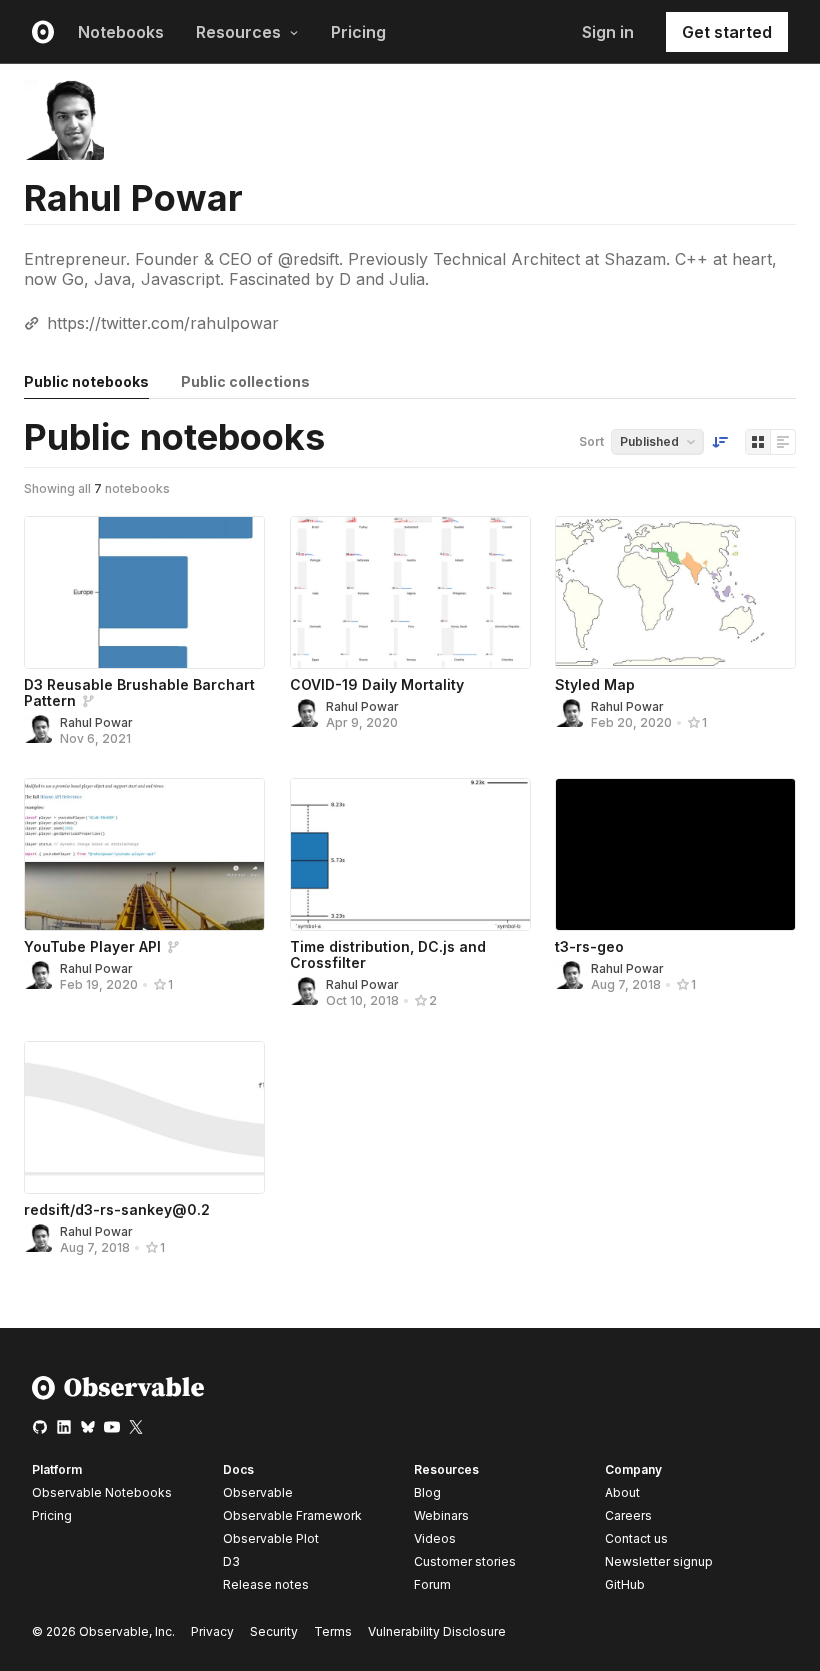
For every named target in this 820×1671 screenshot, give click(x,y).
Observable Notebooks (102, 1492)
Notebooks (121, 32)
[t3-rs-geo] (675, 854)
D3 (231, 1561)
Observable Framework (292, 1515)
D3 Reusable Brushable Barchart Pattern (139, 692)
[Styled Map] (675, 592)
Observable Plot (271, 1538)
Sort (591, 441)
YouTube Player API (92, 946)
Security (274, 1631)
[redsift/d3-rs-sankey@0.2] (144, 1117)
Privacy (212, 1631)
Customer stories (465, 1561)
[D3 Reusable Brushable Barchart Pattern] (144, 592)
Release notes (266, 1584)
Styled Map (595, 684)
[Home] (118, 1395)
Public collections (245, 381)
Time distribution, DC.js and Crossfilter (388, 954)
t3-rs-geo (589, 946)
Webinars (441, 1515)
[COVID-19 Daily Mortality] (410, 592)
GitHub (625, 1584)
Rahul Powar (96, 722)
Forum (432, 1584)
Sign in (608, 32)
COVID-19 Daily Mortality (377, 684)
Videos (435, 1538)
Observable (258, 1492)
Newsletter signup (659, 1562)
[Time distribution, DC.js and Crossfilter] (410, 854)
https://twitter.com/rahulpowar (163, 323)
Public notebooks (86, 381)
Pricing (358, 32)
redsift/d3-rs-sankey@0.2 (117, 1209)
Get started (727, 32)
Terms (333, 1631)
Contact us (636, 1539)
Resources (238, 32)
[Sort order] (720, 442)
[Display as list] (783, 442)
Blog (427, 1492)
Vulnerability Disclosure (437, 1631)
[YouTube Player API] (144, 854)
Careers (628, 1515)
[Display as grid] (758, 442)
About (622, 1492)
